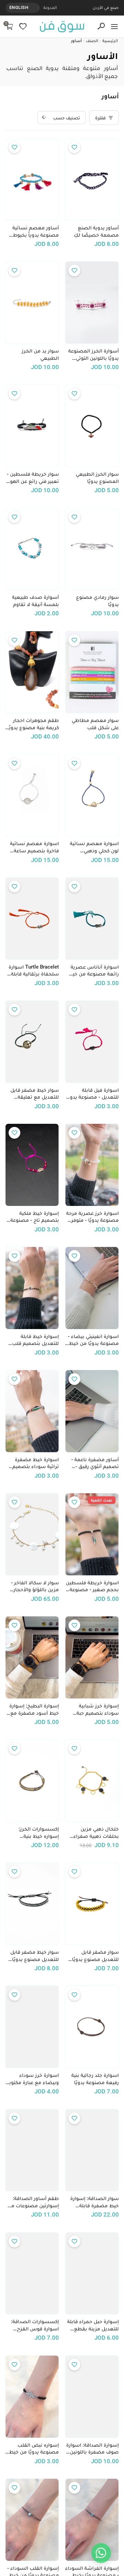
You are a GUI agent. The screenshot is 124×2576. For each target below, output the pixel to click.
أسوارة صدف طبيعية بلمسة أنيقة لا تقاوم (35, 601)
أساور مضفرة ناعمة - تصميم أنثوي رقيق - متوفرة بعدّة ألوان (95, 1463)
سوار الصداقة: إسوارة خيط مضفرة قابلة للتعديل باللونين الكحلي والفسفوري (93, 2202)
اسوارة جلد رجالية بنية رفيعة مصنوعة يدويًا (95, 2079)
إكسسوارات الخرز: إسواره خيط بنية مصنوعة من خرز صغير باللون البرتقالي (34, 1833)
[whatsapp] (101, 2553)
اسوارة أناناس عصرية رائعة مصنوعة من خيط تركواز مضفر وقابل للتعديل (93, 971)
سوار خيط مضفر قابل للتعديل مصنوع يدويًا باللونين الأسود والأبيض (32, 1956)
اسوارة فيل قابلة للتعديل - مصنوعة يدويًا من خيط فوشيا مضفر (93, 1094)
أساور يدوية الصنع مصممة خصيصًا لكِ (96, 231)
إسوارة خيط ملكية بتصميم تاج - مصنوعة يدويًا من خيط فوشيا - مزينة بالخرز (35, 1217)
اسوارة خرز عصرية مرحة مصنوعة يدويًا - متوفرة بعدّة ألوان (92, 1217)
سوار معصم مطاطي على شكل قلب (95, 724)
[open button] (114, 27)
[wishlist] (23, 26)
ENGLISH (19, 7)
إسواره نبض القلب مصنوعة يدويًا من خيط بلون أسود (34, 2449)
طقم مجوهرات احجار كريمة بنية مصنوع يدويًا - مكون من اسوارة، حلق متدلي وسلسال (33, 724)
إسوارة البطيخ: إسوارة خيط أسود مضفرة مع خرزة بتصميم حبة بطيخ (33, 1710)
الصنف (92, 41)
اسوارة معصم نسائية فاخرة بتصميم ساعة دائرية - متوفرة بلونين (34, 847)
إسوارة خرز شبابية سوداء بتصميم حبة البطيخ (98, 1710)
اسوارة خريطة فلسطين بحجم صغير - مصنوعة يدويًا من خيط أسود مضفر (92, 1586)
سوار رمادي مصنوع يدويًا (97, 601)
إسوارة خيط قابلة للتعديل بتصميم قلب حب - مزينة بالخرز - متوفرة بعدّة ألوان (35, 1340)
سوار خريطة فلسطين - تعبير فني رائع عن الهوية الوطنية (32, 478)
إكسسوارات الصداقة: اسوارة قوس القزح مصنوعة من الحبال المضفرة (35, 2325)
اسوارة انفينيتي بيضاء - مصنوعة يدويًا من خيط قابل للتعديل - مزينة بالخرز (93, 1340)
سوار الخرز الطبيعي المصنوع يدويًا (97, 478)
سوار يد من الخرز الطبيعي (40, 354)
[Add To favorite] (74, 147)
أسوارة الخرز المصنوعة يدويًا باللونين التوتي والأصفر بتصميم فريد (94, 355)
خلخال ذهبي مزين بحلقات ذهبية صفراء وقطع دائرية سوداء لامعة (96, 1833)
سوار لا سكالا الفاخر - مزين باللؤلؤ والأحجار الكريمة (35, 1586)
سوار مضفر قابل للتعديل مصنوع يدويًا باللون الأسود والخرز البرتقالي (95, 1956)
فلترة (100, 118)
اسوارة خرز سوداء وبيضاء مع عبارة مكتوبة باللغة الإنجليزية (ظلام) (33, 2079)
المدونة (50, 7)
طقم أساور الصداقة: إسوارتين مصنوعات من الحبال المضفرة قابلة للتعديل (33, 2202)
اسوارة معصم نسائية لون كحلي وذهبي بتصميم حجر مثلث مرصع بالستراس (94, 847)
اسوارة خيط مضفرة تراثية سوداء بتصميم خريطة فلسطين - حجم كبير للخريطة (33, 1463)
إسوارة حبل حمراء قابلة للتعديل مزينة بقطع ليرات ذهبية (93, 2325)
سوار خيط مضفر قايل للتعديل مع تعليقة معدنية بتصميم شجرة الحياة (34, 1094)
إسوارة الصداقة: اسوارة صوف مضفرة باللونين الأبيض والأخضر (92, 2449)
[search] (101, 26)
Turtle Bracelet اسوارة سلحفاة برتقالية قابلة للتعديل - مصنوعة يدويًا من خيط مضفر (33, 971)
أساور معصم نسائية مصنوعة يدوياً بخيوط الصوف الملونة (36, 231)
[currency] (35, 8)
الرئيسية (110, 41)
